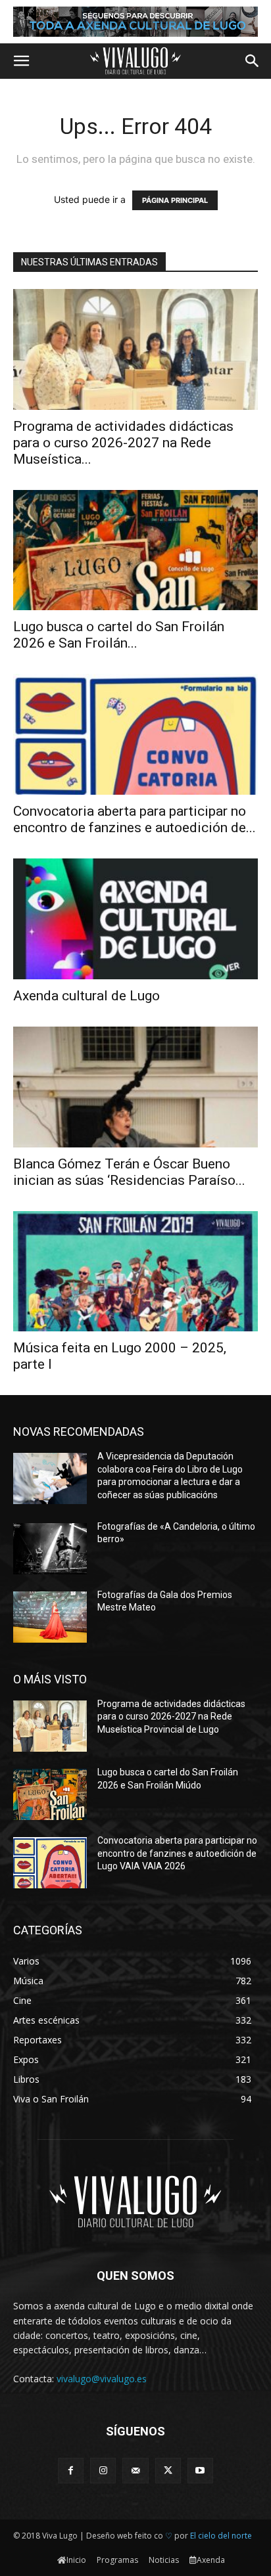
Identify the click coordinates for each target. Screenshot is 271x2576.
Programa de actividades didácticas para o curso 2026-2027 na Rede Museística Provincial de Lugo (171, 1717)
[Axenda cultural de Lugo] (135, 919)
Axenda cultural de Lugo (86, 996)
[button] (21, 61)
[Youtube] (200, 2471)
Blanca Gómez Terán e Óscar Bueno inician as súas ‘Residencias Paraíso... (129, 1172)
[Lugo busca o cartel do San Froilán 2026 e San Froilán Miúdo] (135, 550)
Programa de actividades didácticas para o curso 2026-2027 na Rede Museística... (123, 443)
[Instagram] (103, 2471)
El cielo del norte (221, 2536)
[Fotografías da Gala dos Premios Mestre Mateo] (50, 1617)
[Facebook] (71, 2471)
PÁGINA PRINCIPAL (175, 200)
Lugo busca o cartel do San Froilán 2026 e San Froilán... (119, 635)
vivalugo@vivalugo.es (102, 2379)
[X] (168, 2471)
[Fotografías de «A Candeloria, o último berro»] (50, 1549)
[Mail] (135, 2471)
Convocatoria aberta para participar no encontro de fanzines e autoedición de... (135, 819)
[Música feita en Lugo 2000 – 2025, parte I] (135, 1272)
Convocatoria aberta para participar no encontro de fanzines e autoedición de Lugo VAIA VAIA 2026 (177, 1853)
